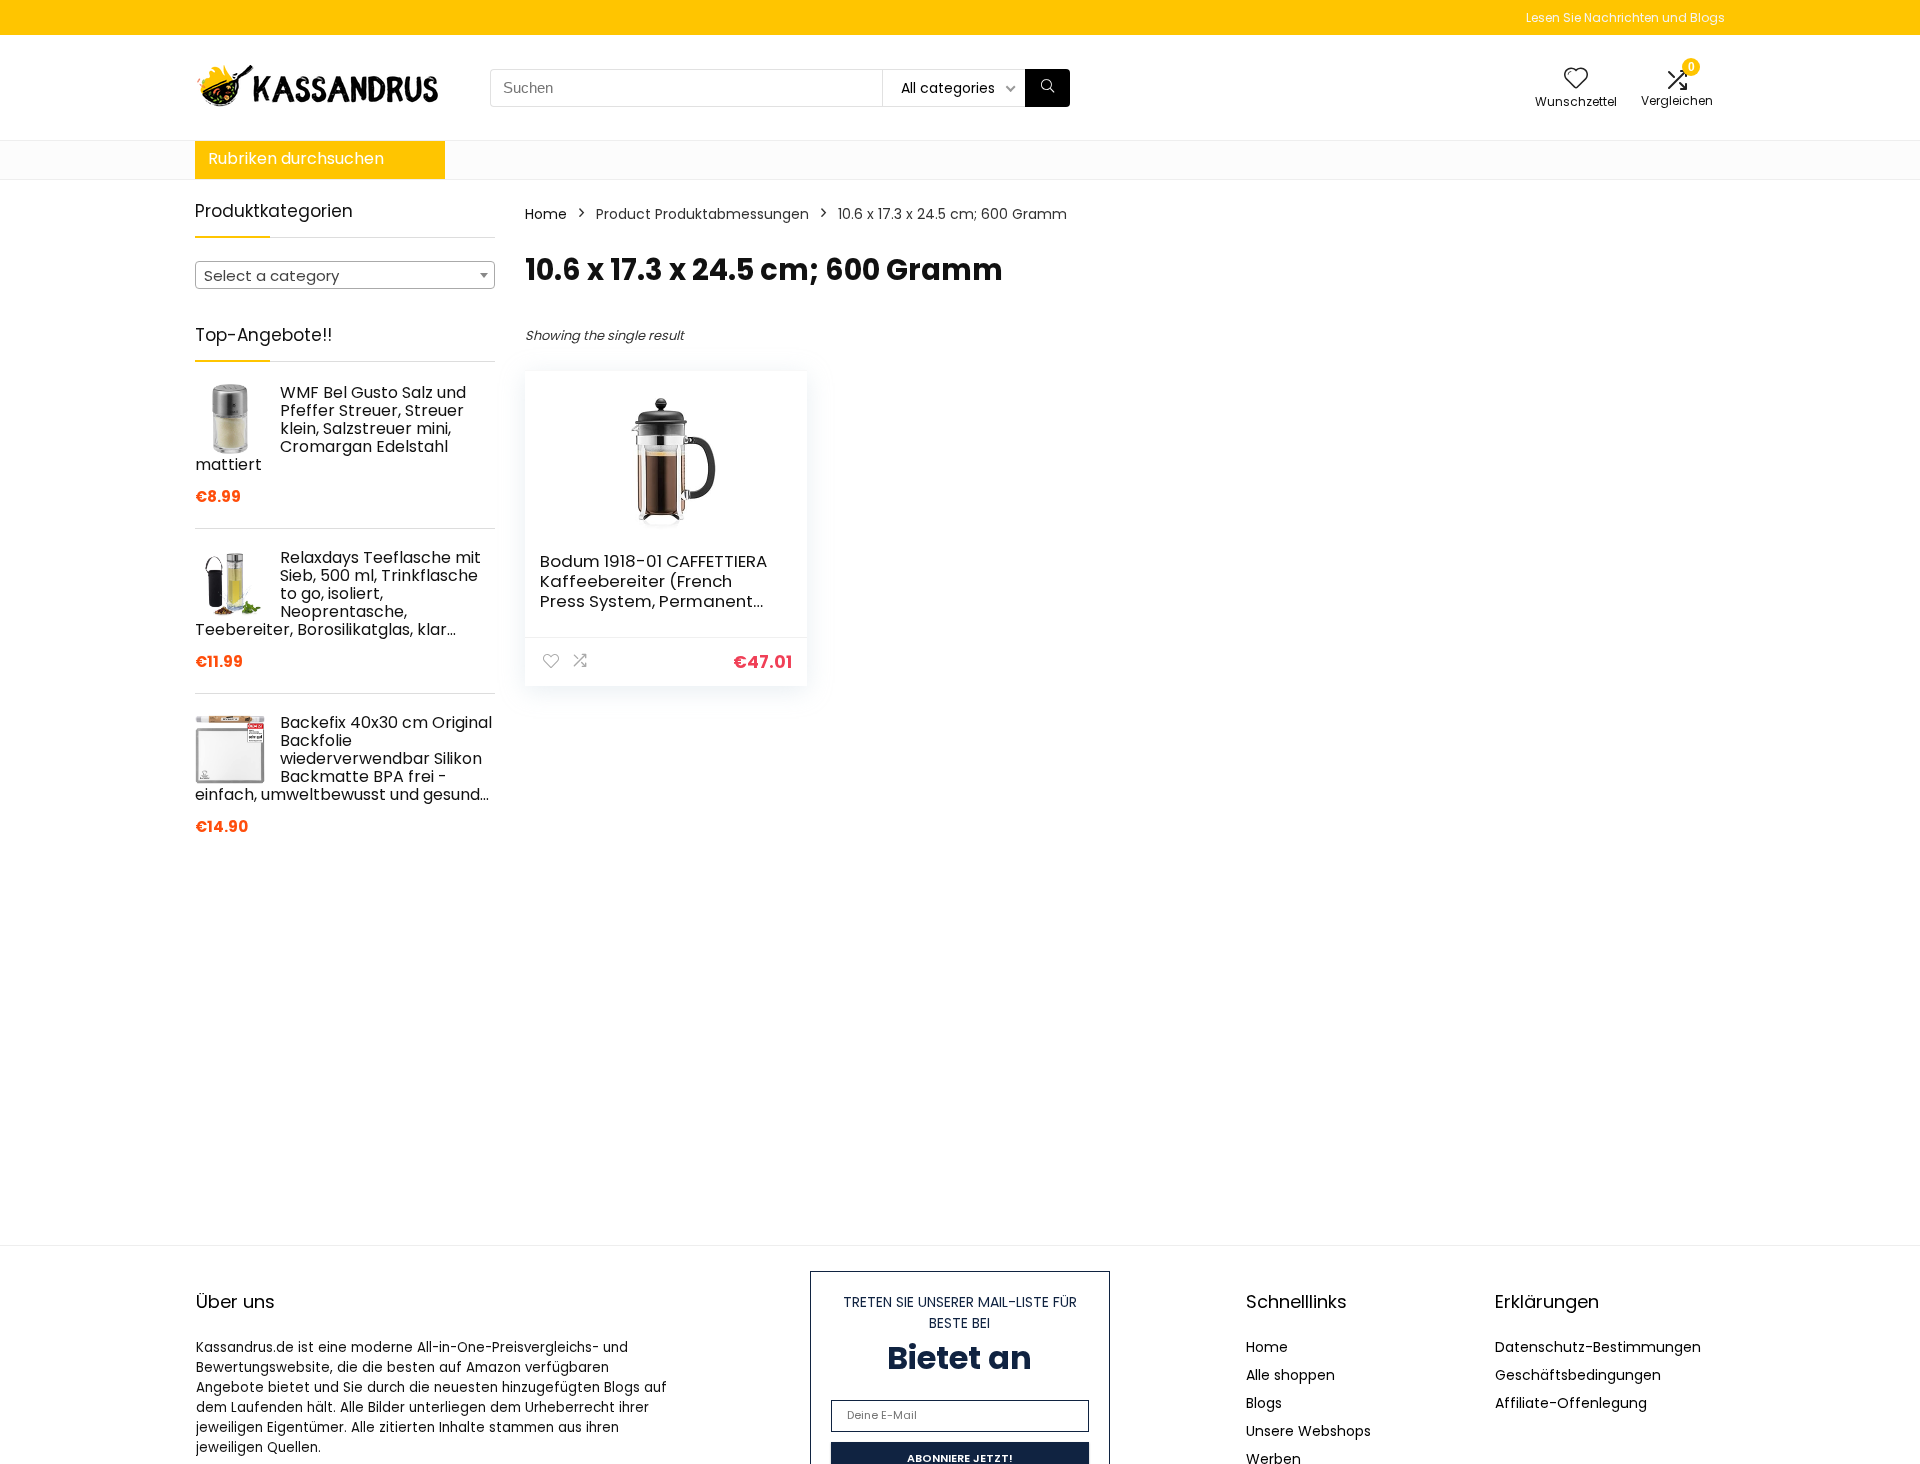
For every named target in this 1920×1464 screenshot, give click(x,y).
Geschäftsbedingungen (1578, 1375)
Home (546, 214)
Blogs (1264, 1403)
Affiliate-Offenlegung (1571, 1403)
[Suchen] (1047, 88)
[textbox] (345, 276)
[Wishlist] (1576, 79)
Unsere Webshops (1308, 1431)
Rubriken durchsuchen (296, 158)
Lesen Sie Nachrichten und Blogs (1625, 17)
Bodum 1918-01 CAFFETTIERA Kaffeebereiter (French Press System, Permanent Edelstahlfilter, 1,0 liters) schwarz (653, 601)
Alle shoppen (1290, 1375)
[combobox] (345, 275)
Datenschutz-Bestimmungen (1598, 1347)
